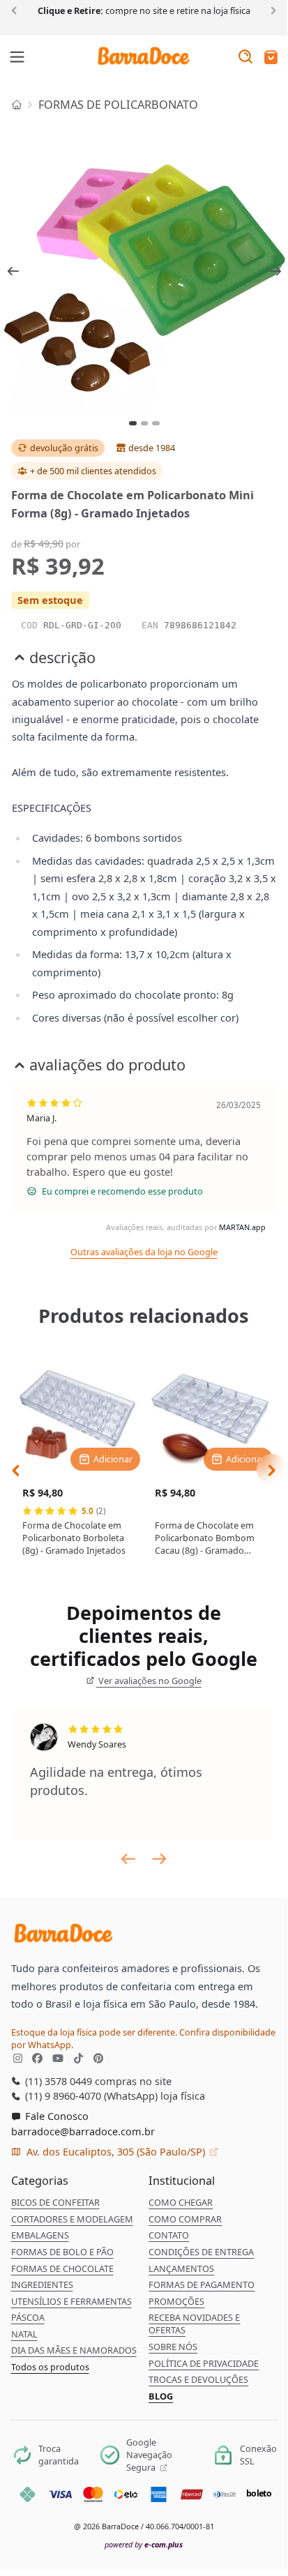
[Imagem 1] (133, 423)
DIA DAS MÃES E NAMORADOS (74, 2350)
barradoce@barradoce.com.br (83, 2131)
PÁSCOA (28, 2317)
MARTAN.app (242, 1227)
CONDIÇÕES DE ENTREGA (201, 2252)
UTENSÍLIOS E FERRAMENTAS (71, 2301)
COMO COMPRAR (185, 2219)
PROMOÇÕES (176, 2301)
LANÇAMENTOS (181, 2268)
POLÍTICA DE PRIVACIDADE (204, 2363)
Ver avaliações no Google (149, 1681)
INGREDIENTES (42, 2285)
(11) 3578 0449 (57, 2081)
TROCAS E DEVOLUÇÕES (198, 2379)
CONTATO (169, 2235)
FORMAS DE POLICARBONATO (118, 105)
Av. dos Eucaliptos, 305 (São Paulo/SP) (116, 2151)
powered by (144, 2544)
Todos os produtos (50, 2367)
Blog (161, 2396)
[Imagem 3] (156, 423)
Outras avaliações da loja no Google (144, 1252)
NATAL (24, 2334)
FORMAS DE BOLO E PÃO (62, 2252)
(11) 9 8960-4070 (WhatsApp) (90, 2096)
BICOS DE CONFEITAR (55, 2202)
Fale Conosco (55, 2116)
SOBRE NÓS (173, 2347)
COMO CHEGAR (181, 2202)
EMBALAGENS (40, 2235)
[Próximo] (271, 10)
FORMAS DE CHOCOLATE (62, 2268)
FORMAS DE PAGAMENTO (202, 2285)
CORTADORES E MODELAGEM (72, 2219)
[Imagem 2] (145, 423)
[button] (271, 58)
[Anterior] (16, 10)
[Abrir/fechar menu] (17, 58)
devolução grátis (64, 448)
